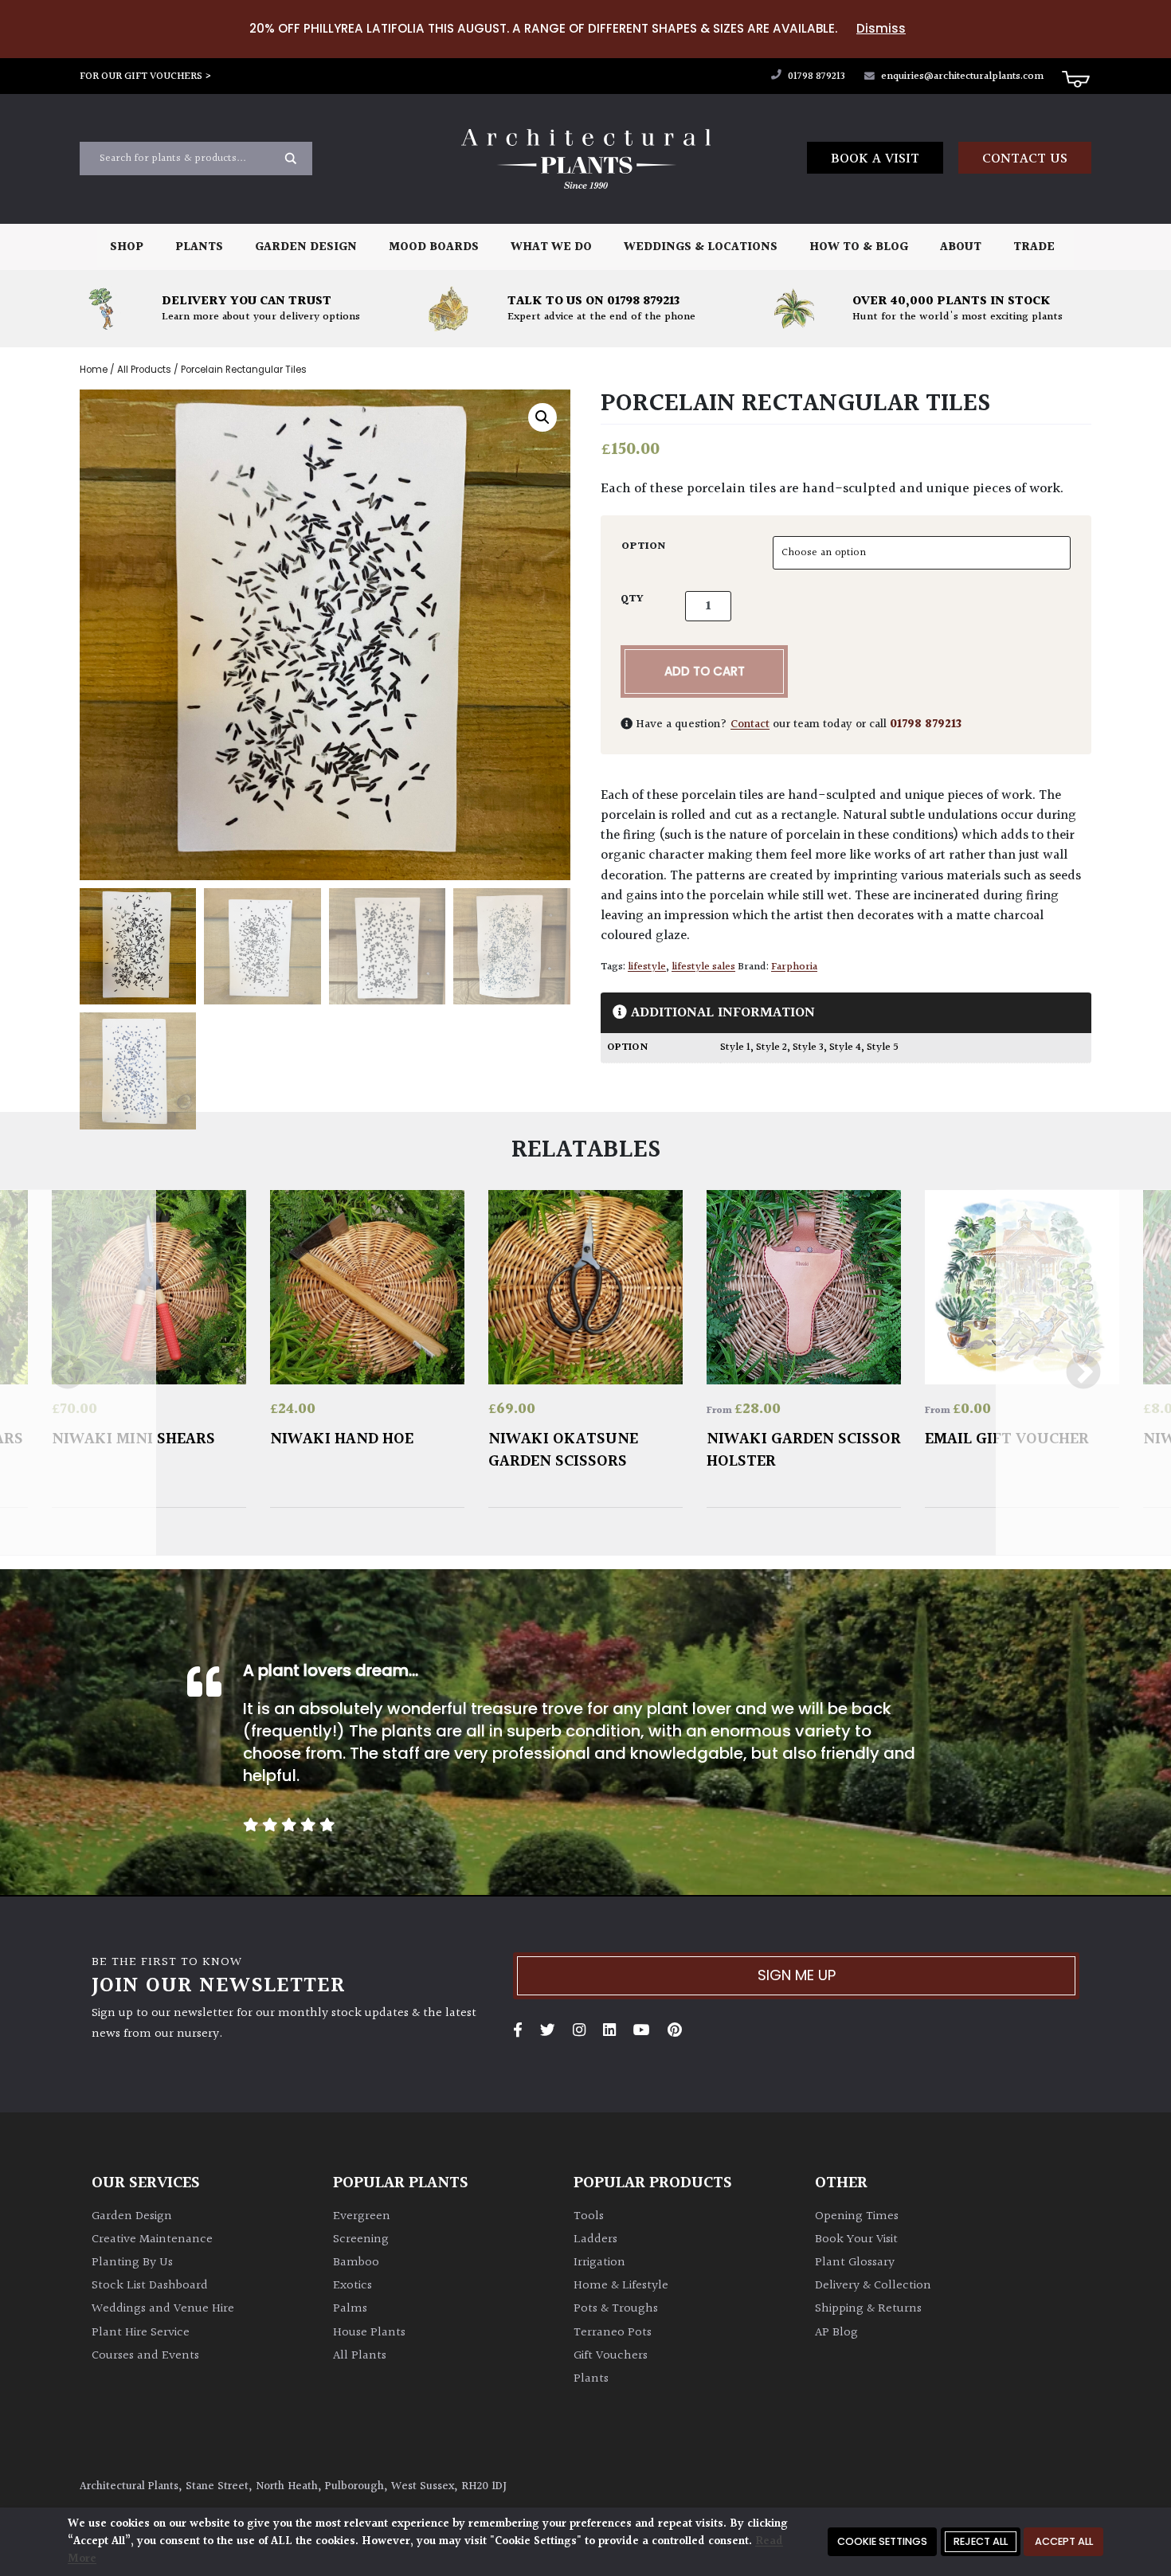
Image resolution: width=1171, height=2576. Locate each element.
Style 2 (772, 1047)
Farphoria (794, 967)
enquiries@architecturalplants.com (962, 76)
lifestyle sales (703, 967)
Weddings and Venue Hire (163, 2309)
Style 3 (808, 1047)
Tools (589, 2216)
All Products (144, 370)
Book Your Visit (856, 2239)
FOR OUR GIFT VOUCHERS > (146, 76)
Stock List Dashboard (150, 2286)
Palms (350, 2309)
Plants (199, 247)
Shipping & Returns (868, 2309)
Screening (361, 2239)
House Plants (369, 2333)
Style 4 (845, 1047)
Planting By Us (132, 2263)
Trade (1034, 247)
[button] (542, 417)
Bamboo (356, 2263)
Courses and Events (145, 2356)
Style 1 (735, 1047)
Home (94, 370)
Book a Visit (875, 159)
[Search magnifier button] (291, 159)
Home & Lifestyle (621, 2286)
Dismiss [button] (881, 28)
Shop (127, 247)
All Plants (360, 2356)
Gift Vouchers (611, 2356)
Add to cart (705, 671)
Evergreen (362, 2216)
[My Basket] (1075, 78)
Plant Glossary (855, 2263)
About (961, 247)
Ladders (595, 2239)
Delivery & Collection (873, 2286)
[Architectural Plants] (585, 159)
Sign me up (797, 1975)
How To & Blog (859, 247)
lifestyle (647, 967)
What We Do (551, 247)
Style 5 (883, 1047)
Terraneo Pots (613, 2333)
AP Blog (836, 2333)
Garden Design (306, 247)
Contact (750, 724)
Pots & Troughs (616, 2309)
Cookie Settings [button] (882, 2541)
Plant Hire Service (141, 2333)
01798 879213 (815, 76)
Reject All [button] (981, 2541)
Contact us (1025, 159)
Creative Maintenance (152, 2239)
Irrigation (599, 2263)
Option (644, 546)
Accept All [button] (1064, 2541)
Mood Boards (434, 247)
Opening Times (857, 2216)
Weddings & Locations (701, 247)
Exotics (352, 2286)
